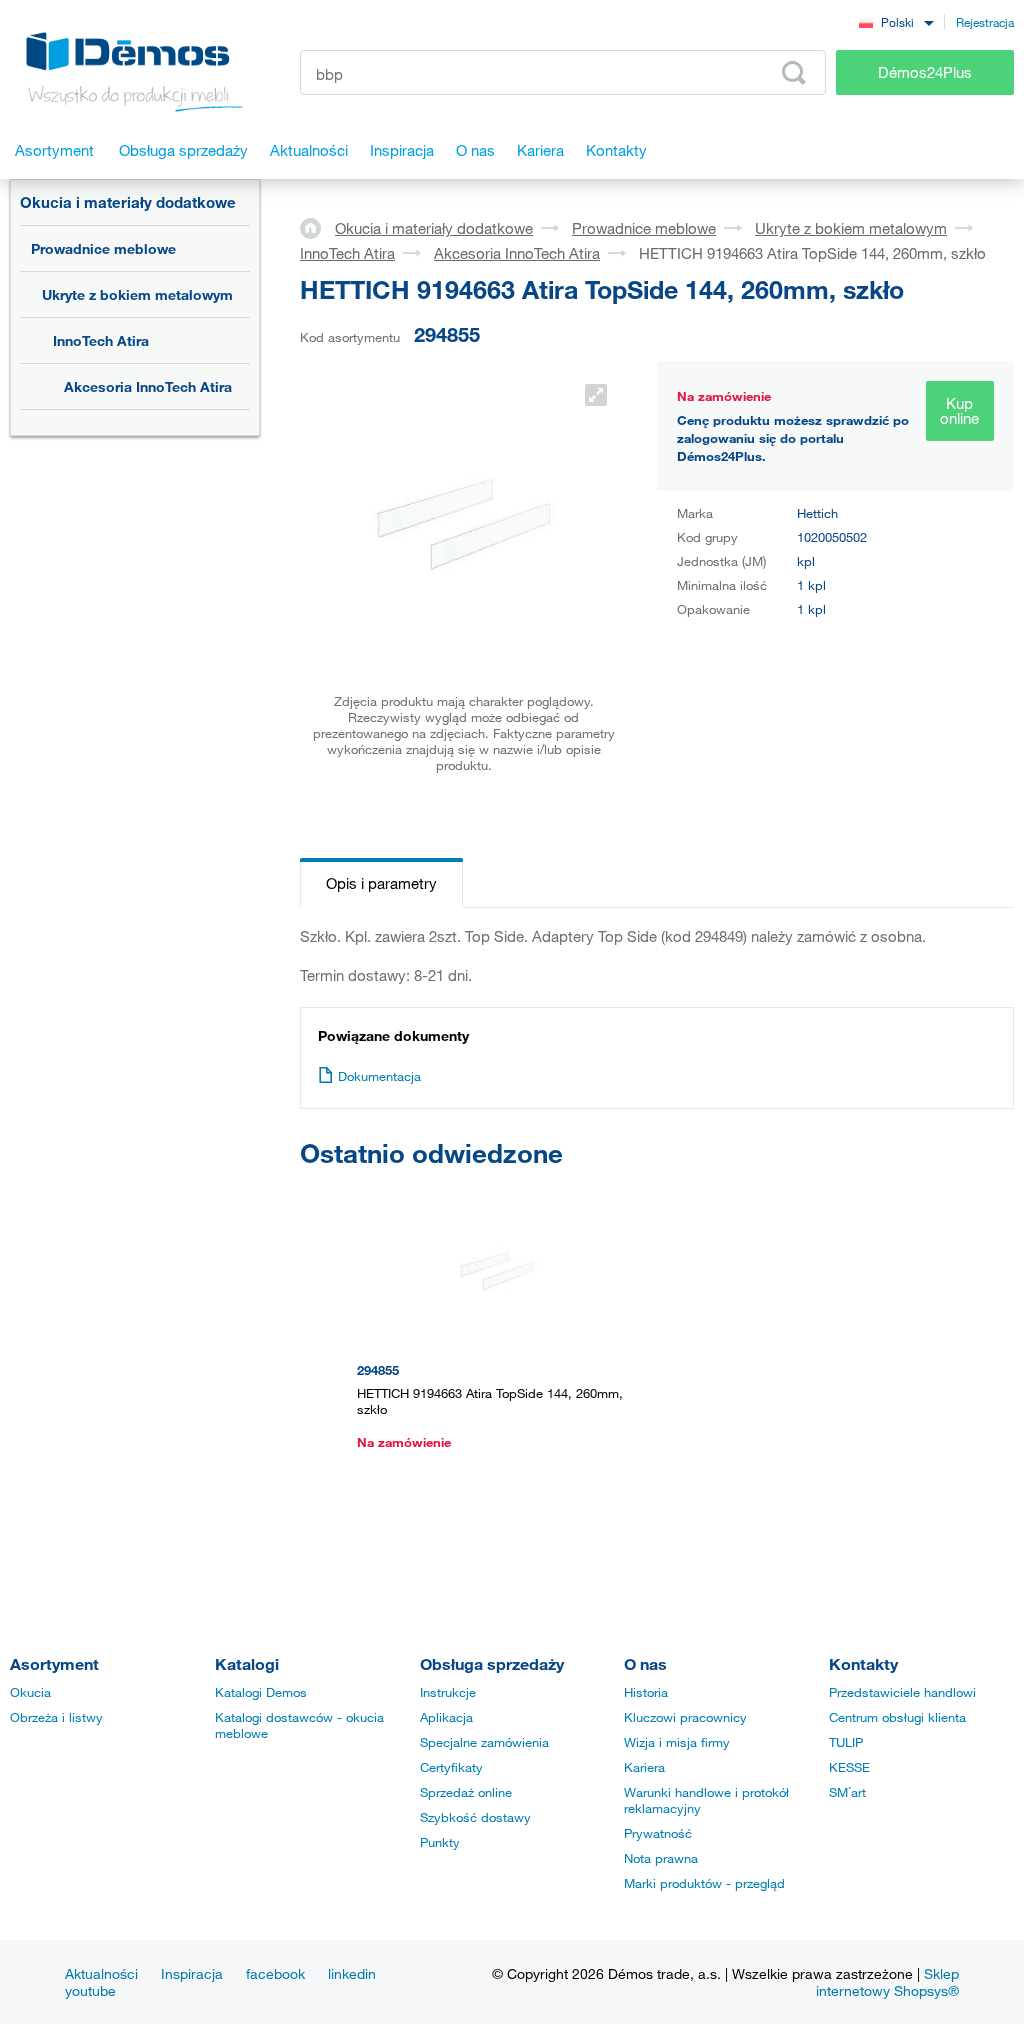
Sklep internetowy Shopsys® (887, 1982)
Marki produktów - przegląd (704, 1883)
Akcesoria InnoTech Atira (148, 386)
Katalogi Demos (261, 1692)
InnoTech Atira (101, 340)
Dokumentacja (379, 1076)
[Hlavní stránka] (317, 227)
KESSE (849, 1767)
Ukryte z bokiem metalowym (137, 294)
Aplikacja (446, 1717)
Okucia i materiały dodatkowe (128, 202)
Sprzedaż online (466, 1792)
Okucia (30, 1692)
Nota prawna (661, 1858)
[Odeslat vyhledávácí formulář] (794, 73)
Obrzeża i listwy (56, 1717)
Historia (646, 1692)
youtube (90, 1990)
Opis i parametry (381, 883)
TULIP (846, 1742)
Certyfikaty (451, 1767)
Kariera (644, 1767)
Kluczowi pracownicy (685, 1717)
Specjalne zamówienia (484, 1742)
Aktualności (101, 1973)
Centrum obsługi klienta (897, 1717)
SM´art (847, 1792)
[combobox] (896, 21)
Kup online (959, 410)
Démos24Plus (925, 72)
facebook (275, 1973)
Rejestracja (985, 22)
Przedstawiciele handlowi (902, 1692)
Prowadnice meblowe (103, 248)
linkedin (352, 1973)
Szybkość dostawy (475, 1817)
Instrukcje (448, 1692)
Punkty (440, 1842)
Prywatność (658, 1833)
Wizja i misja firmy (677, 1742)
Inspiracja (192, 1973)
